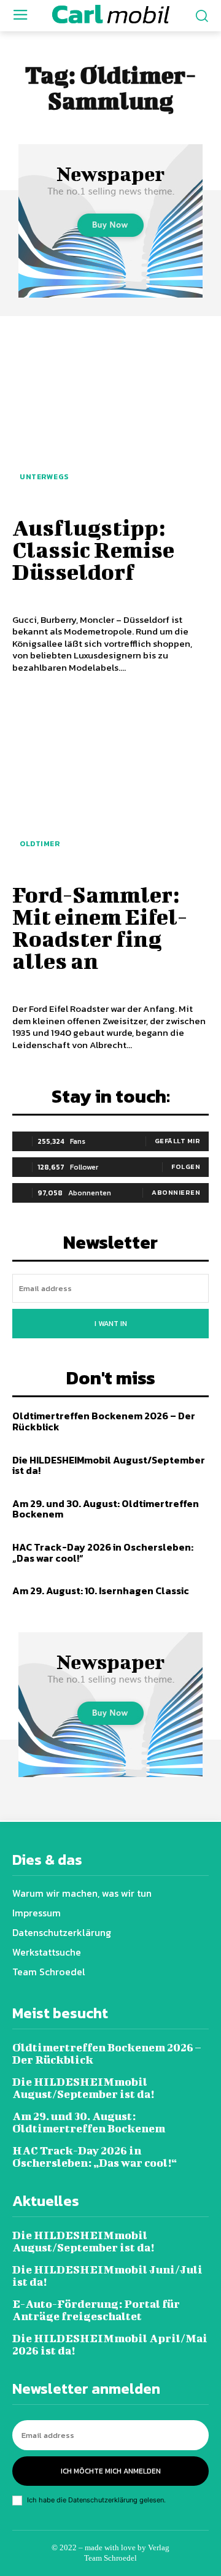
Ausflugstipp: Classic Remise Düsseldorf (93, 549)
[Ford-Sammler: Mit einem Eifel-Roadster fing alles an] (110, 781)
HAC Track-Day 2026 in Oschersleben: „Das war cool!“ (103, 1552)
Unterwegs (44, 477)
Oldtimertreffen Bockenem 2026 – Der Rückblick (104, 1421)
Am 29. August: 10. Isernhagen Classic (101, 1591)
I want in (111, 1324)
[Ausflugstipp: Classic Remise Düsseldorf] (110, 414)
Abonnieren (176, 1192)
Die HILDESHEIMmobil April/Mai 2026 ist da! (110, 2344)
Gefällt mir (178, 1141)
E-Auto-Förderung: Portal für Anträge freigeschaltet (96, 2310)
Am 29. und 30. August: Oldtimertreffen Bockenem (106, 1509)
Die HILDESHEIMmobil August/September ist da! (109, 1465)
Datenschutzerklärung (103, 2500)
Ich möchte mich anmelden (111, 2471)
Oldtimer (40, 844)
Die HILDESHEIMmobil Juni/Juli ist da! (107, 2276)
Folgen (186, 1167)
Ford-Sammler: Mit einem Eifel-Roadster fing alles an (100, 927)
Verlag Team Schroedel (127, 2553)
